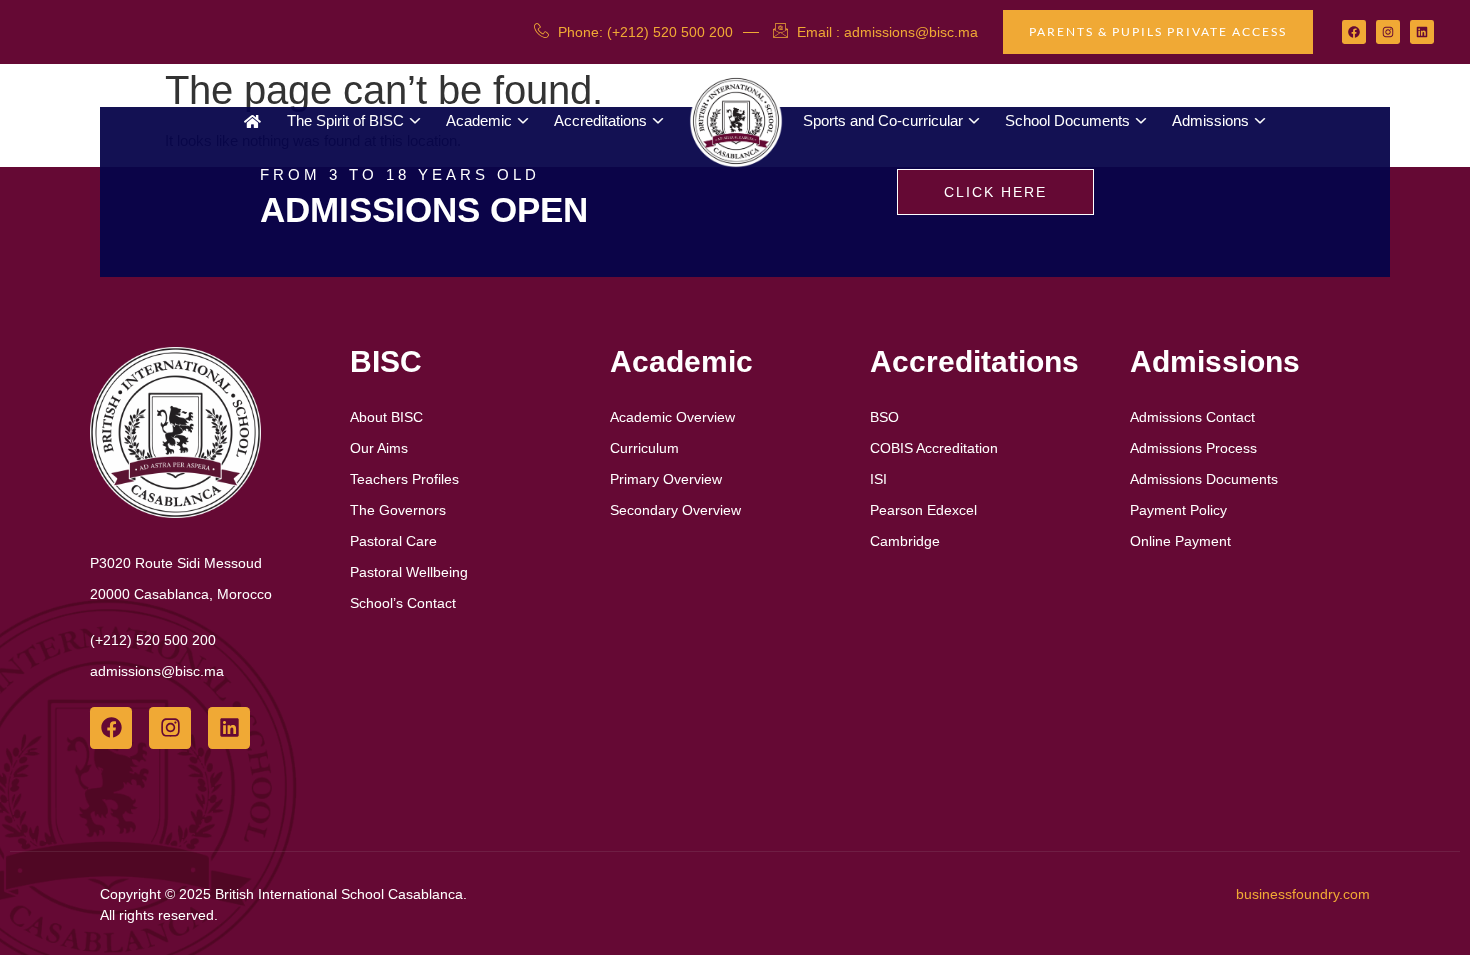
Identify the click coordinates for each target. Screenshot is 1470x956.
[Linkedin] (1422, 32)
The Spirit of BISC (345, 120)
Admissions (1210, 120)
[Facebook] (1354, 32)
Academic (479, 120)
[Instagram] (1388, 32)
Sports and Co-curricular (883, 120)
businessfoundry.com (1303, 894)
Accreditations (600, 120)
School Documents (1067, 120)
